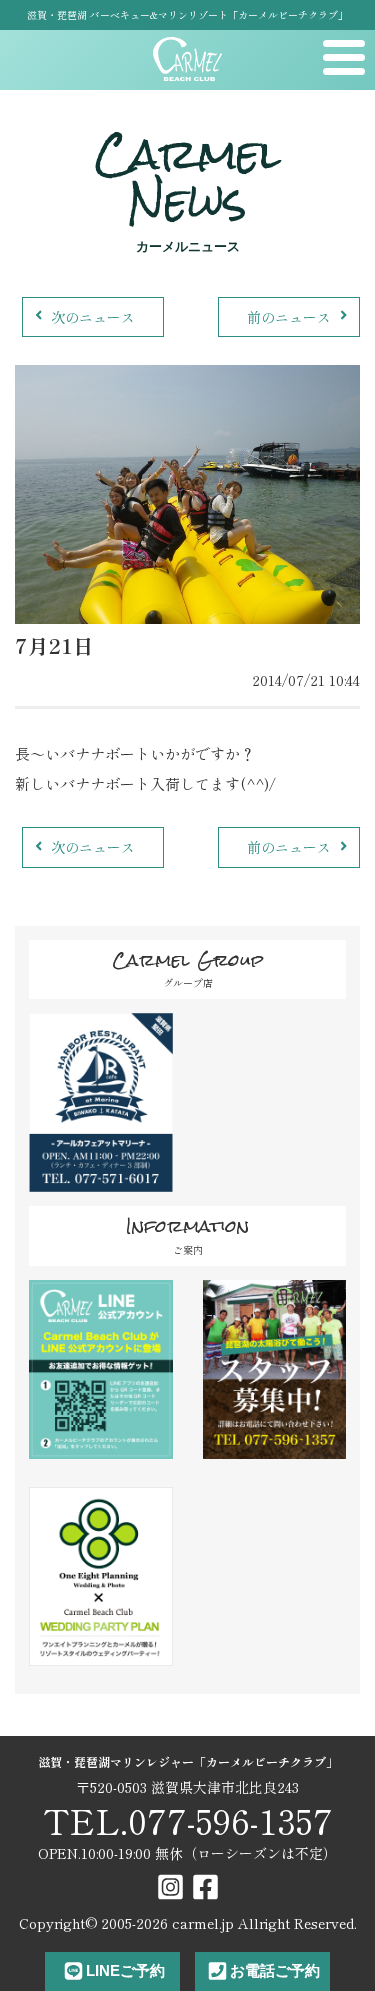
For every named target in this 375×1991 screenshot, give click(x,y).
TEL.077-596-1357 (188, 1820)
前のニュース (289, 317)
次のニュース (93, 317)
